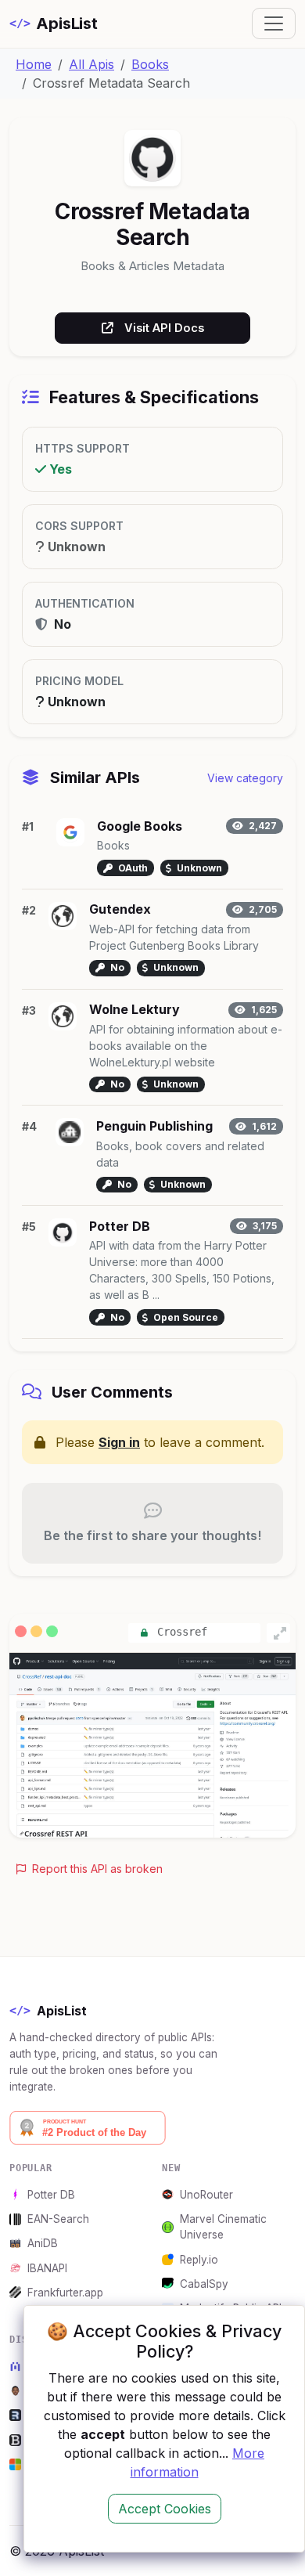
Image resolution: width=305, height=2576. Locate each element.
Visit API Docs (164, 328)
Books (150, 64)
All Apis (91, 64)
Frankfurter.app (65, 2293)
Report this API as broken (96, 1869)
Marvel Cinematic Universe (223, 2227)
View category (245, 778)
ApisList (54, 23)
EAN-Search (58, 2219)
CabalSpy (204, 2284)
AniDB (43, 2243)
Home (34, 64)
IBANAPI (47, 2268)
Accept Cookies (165, 2509)
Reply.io (199, 2260)
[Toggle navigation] (274, 23)
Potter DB (51, 2195)
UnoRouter (206, 2195)
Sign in (119, 1442)
